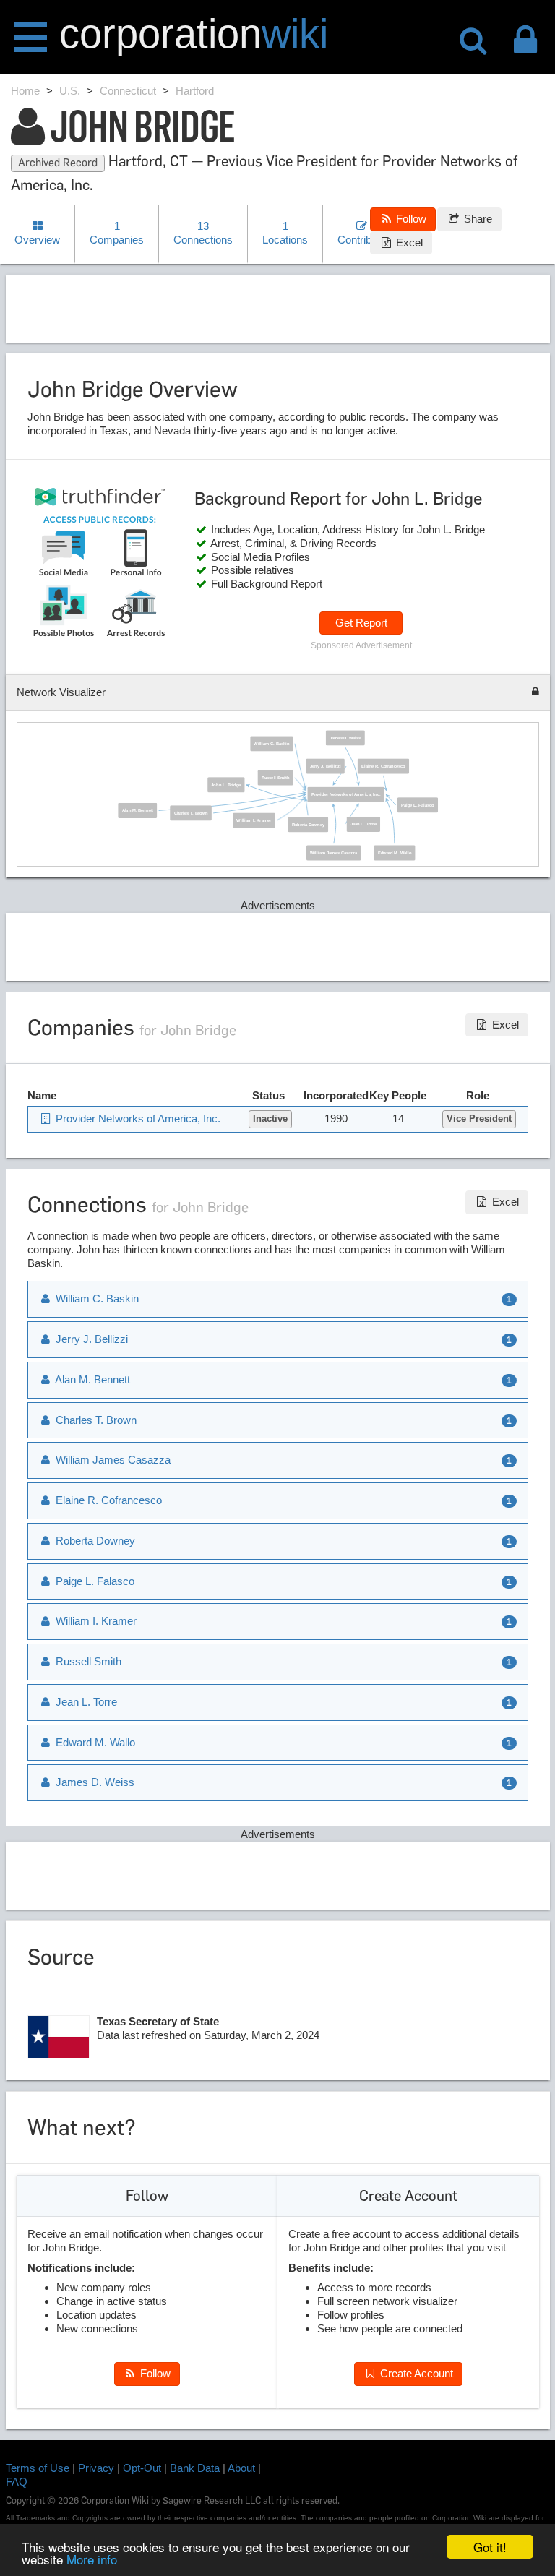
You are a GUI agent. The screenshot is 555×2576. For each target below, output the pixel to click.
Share (477, 219)
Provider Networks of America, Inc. (346, 794)
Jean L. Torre (363, 824)
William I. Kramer (254, 820)
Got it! (490, 2547)
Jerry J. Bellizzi (326, 766)
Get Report (361, 623)
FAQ (17, 2482)
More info (92, 2559)
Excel (408, 242)
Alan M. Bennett (138, 810)
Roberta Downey (308, 824)
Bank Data (195, 2468)
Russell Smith (276, 777)
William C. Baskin (272, 743)
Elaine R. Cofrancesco (383, 766)
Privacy (96, 2468)
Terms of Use (38, 2468)
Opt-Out (142, 2468)
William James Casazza (334, 853)
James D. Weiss (345, 738)
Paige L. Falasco (418, 805)
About (241, 2468)
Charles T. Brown (191, 813)
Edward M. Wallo (395, 853)
